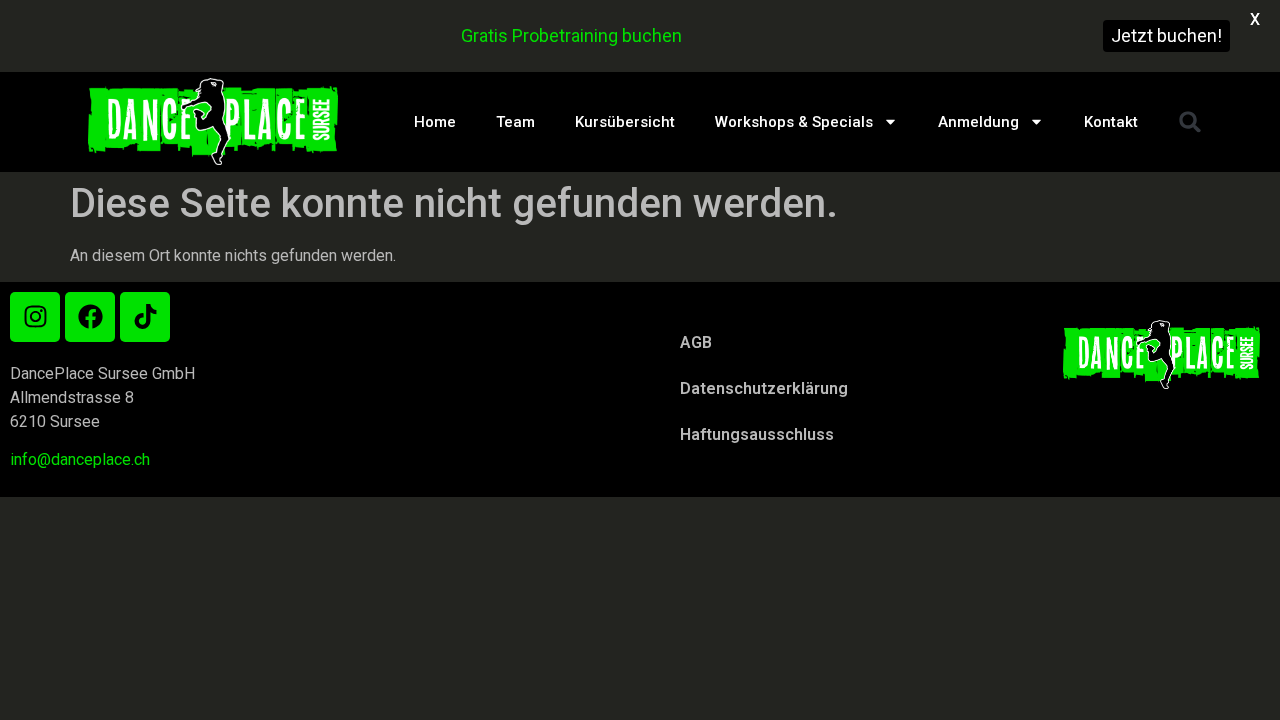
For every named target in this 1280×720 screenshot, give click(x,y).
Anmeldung (978, 122)
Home (435, 122)
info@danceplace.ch (80, 459)
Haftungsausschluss (757, 434)
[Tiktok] (145, 317)
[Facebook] (90, 317)
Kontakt (1111, 122)
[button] (1190, 122)
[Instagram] (35, 317)
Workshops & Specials (794, 122)
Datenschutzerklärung (764, 388)
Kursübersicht (625, 122)
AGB (696, 342)
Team (515, 122)
